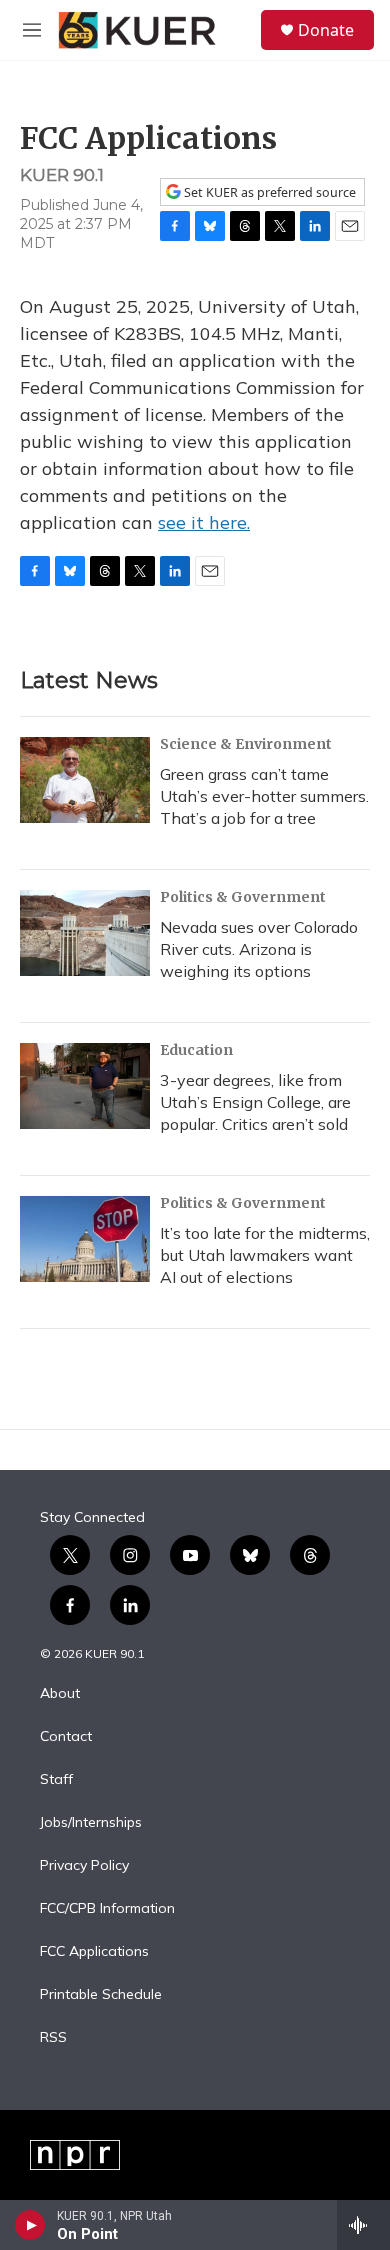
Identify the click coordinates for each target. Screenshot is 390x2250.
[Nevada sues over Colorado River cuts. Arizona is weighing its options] (85, 933)
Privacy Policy (84, 1866)
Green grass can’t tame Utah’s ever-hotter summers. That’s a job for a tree (264, 796)
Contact (66, 1737)
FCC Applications (94, 1952)
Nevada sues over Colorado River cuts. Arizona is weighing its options (259, 949)
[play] (30, 2225)
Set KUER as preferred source (268, 192)
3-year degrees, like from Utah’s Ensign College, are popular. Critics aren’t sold (255, 1102)
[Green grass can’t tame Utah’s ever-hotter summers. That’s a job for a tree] (85, 780)
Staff (56, 1780)
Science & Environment (246, 744)
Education (196, 1050)
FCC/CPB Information (107, 1909)
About (60, 1694)
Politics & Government (243, 897)
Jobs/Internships (91, 1823)
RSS (53, 2038)
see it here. (204, 522)
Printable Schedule (101, 1995)
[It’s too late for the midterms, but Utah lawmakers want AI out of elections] (85, 1239)
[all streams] (363, 2225)
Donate (326, 30)
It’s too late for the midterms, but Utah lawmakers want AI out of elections (265, 1255)
